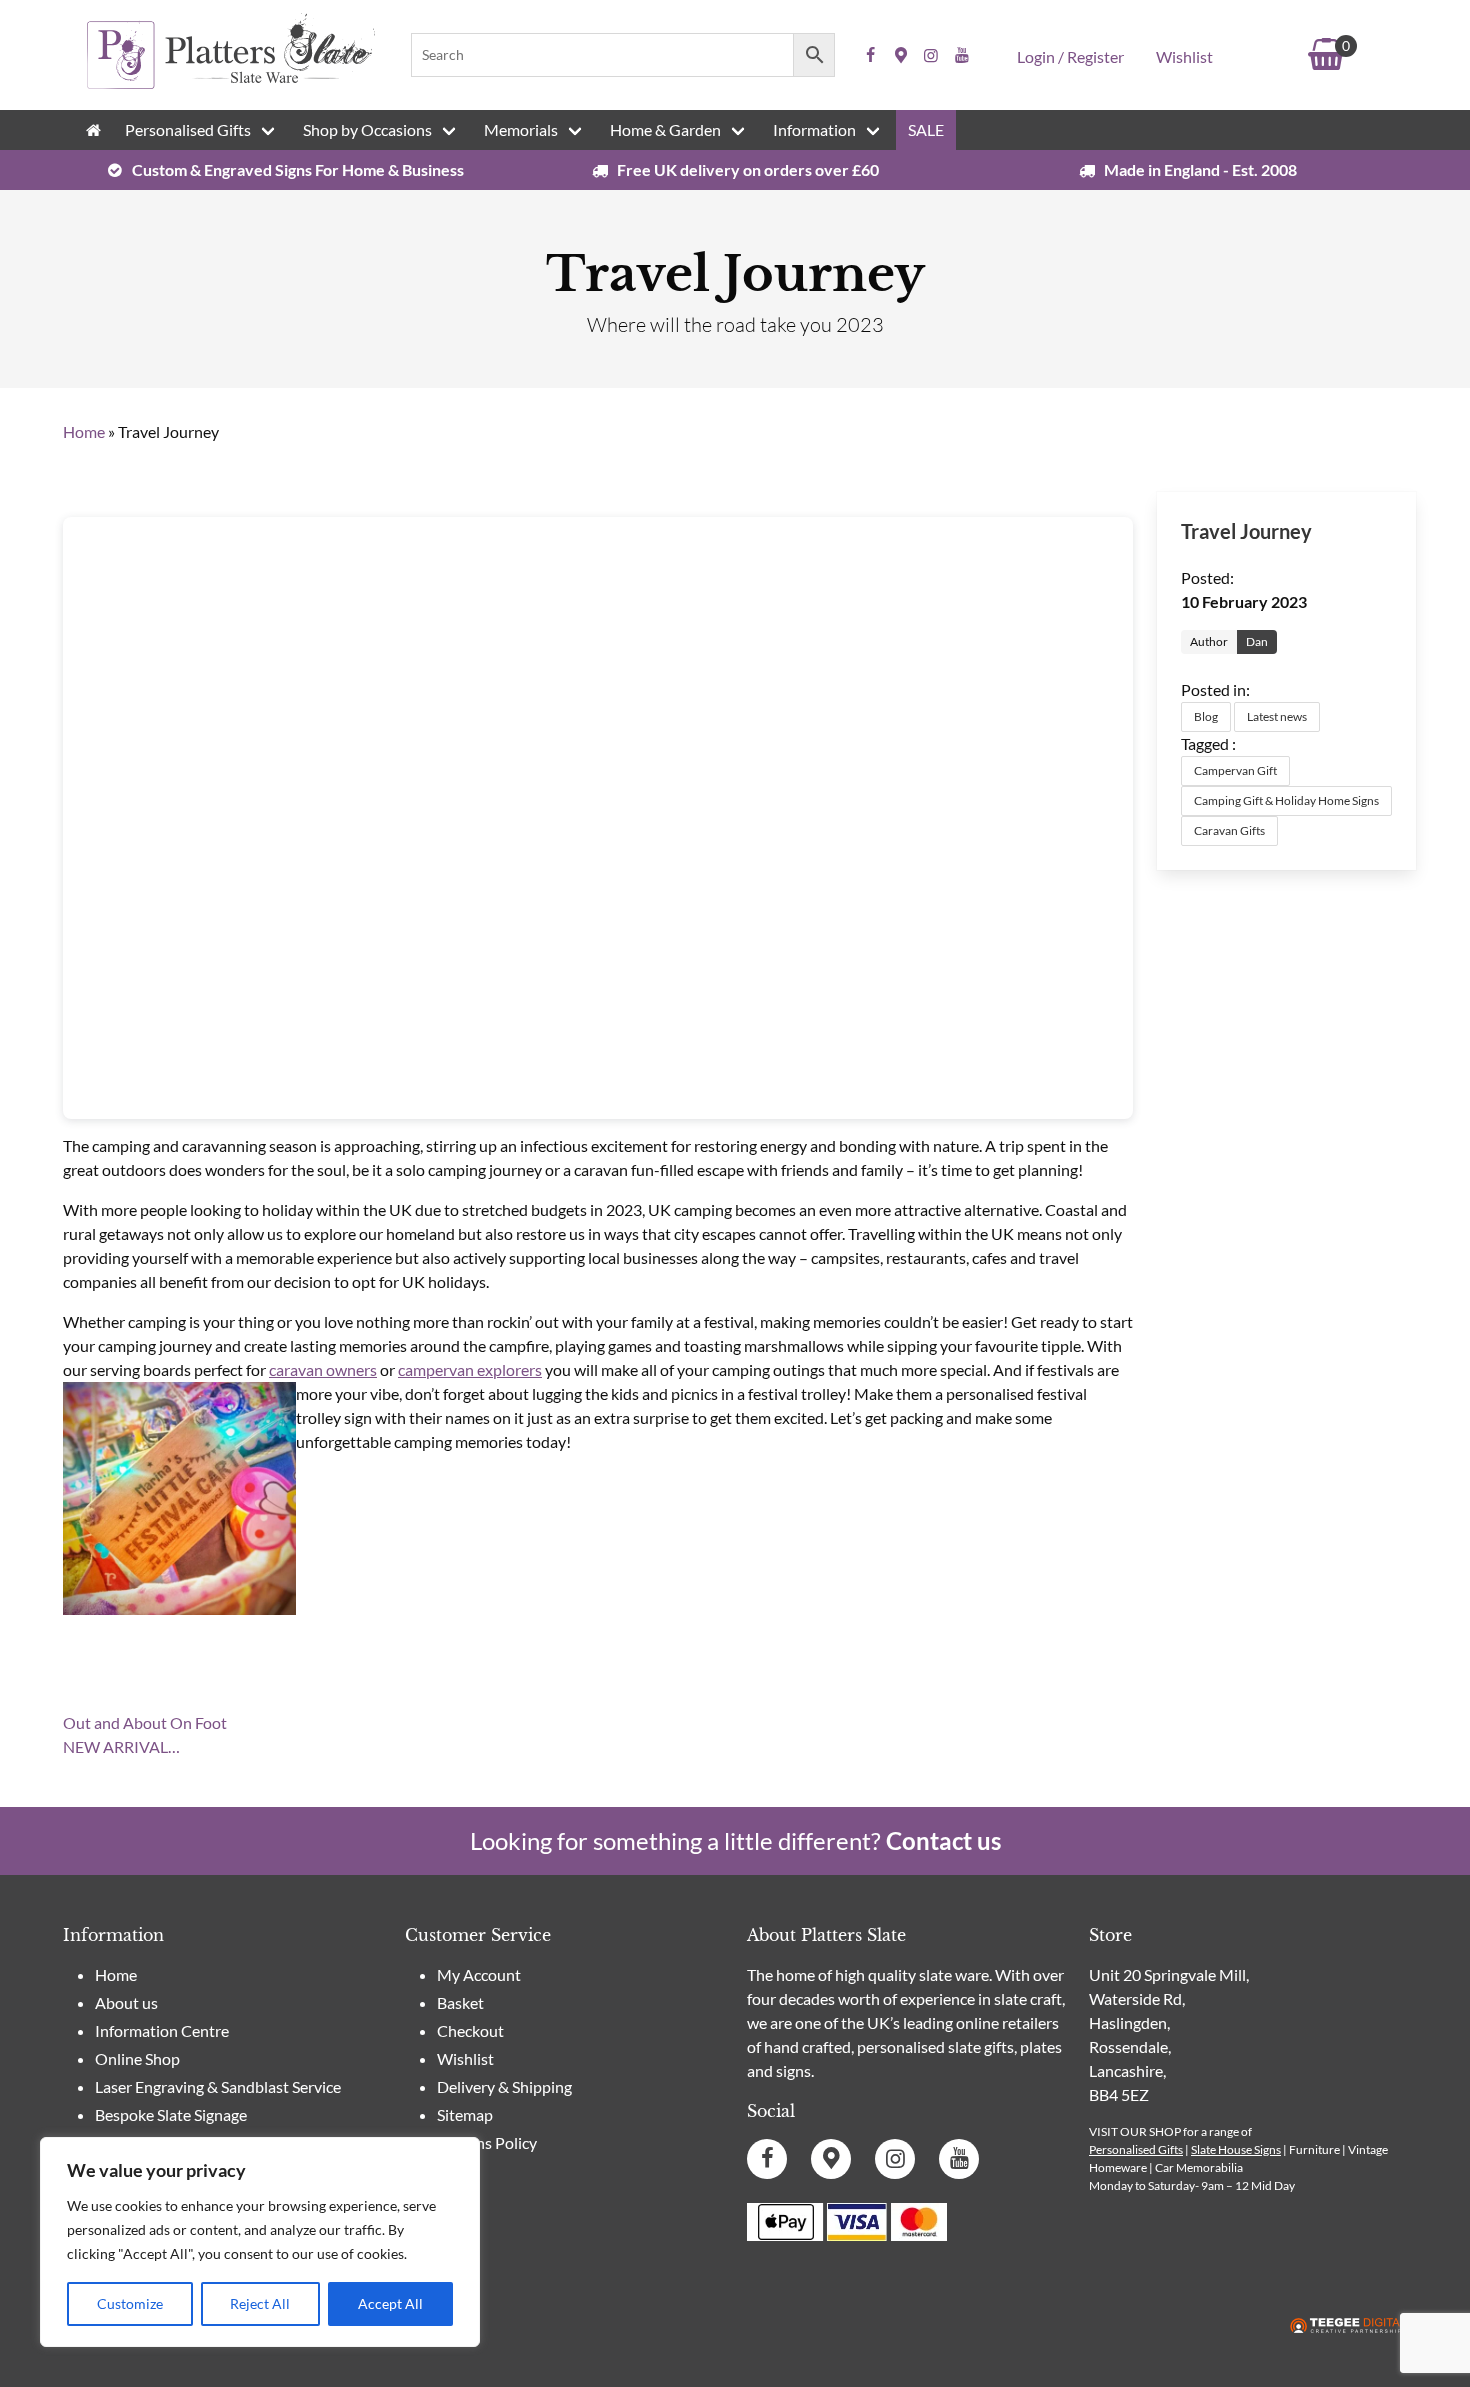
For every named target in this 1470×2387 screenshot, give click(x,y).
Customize (130, 2303)
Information (814, 129)
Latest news (1277, 716)
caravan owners (323, 1369)
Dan (1257, 641)
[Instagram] (931, 55)
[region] (260, 2242)
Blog (1206, 716)
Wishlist (1184, 56)
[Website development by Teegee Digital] (1348, 2326)
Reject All (260, 2303)
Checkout (470, 2030)
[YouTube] (962, 55)
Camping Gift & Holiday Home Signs (1286, 800)
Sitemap (465, 2114)
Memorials (521, 129)
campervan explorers (470, 1369)
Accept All (390, 2303)
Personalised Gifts (188, 129)
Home (84, 431)
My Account (479, 1974)
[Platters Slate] (231, 85)
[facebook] (871, 55)
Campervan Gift (1235, 770)
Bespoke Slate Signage (171, 2114)
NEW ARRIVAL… (121, 1746)
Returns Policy (487, 2142)
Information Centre (162, 2030)
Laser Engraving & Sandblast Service (218, 2086)
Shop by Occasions (367, 129)
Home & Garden (665, 129)
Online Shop (137, 2058)
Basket (460, 2002)
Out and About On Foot (145, 1722)
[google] (901, 55)
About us (126, 2002)
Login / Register (1070, 56)
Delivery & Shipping (504, 2086)
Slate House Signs (1236, 2149)
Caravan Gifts (1229, 830)
